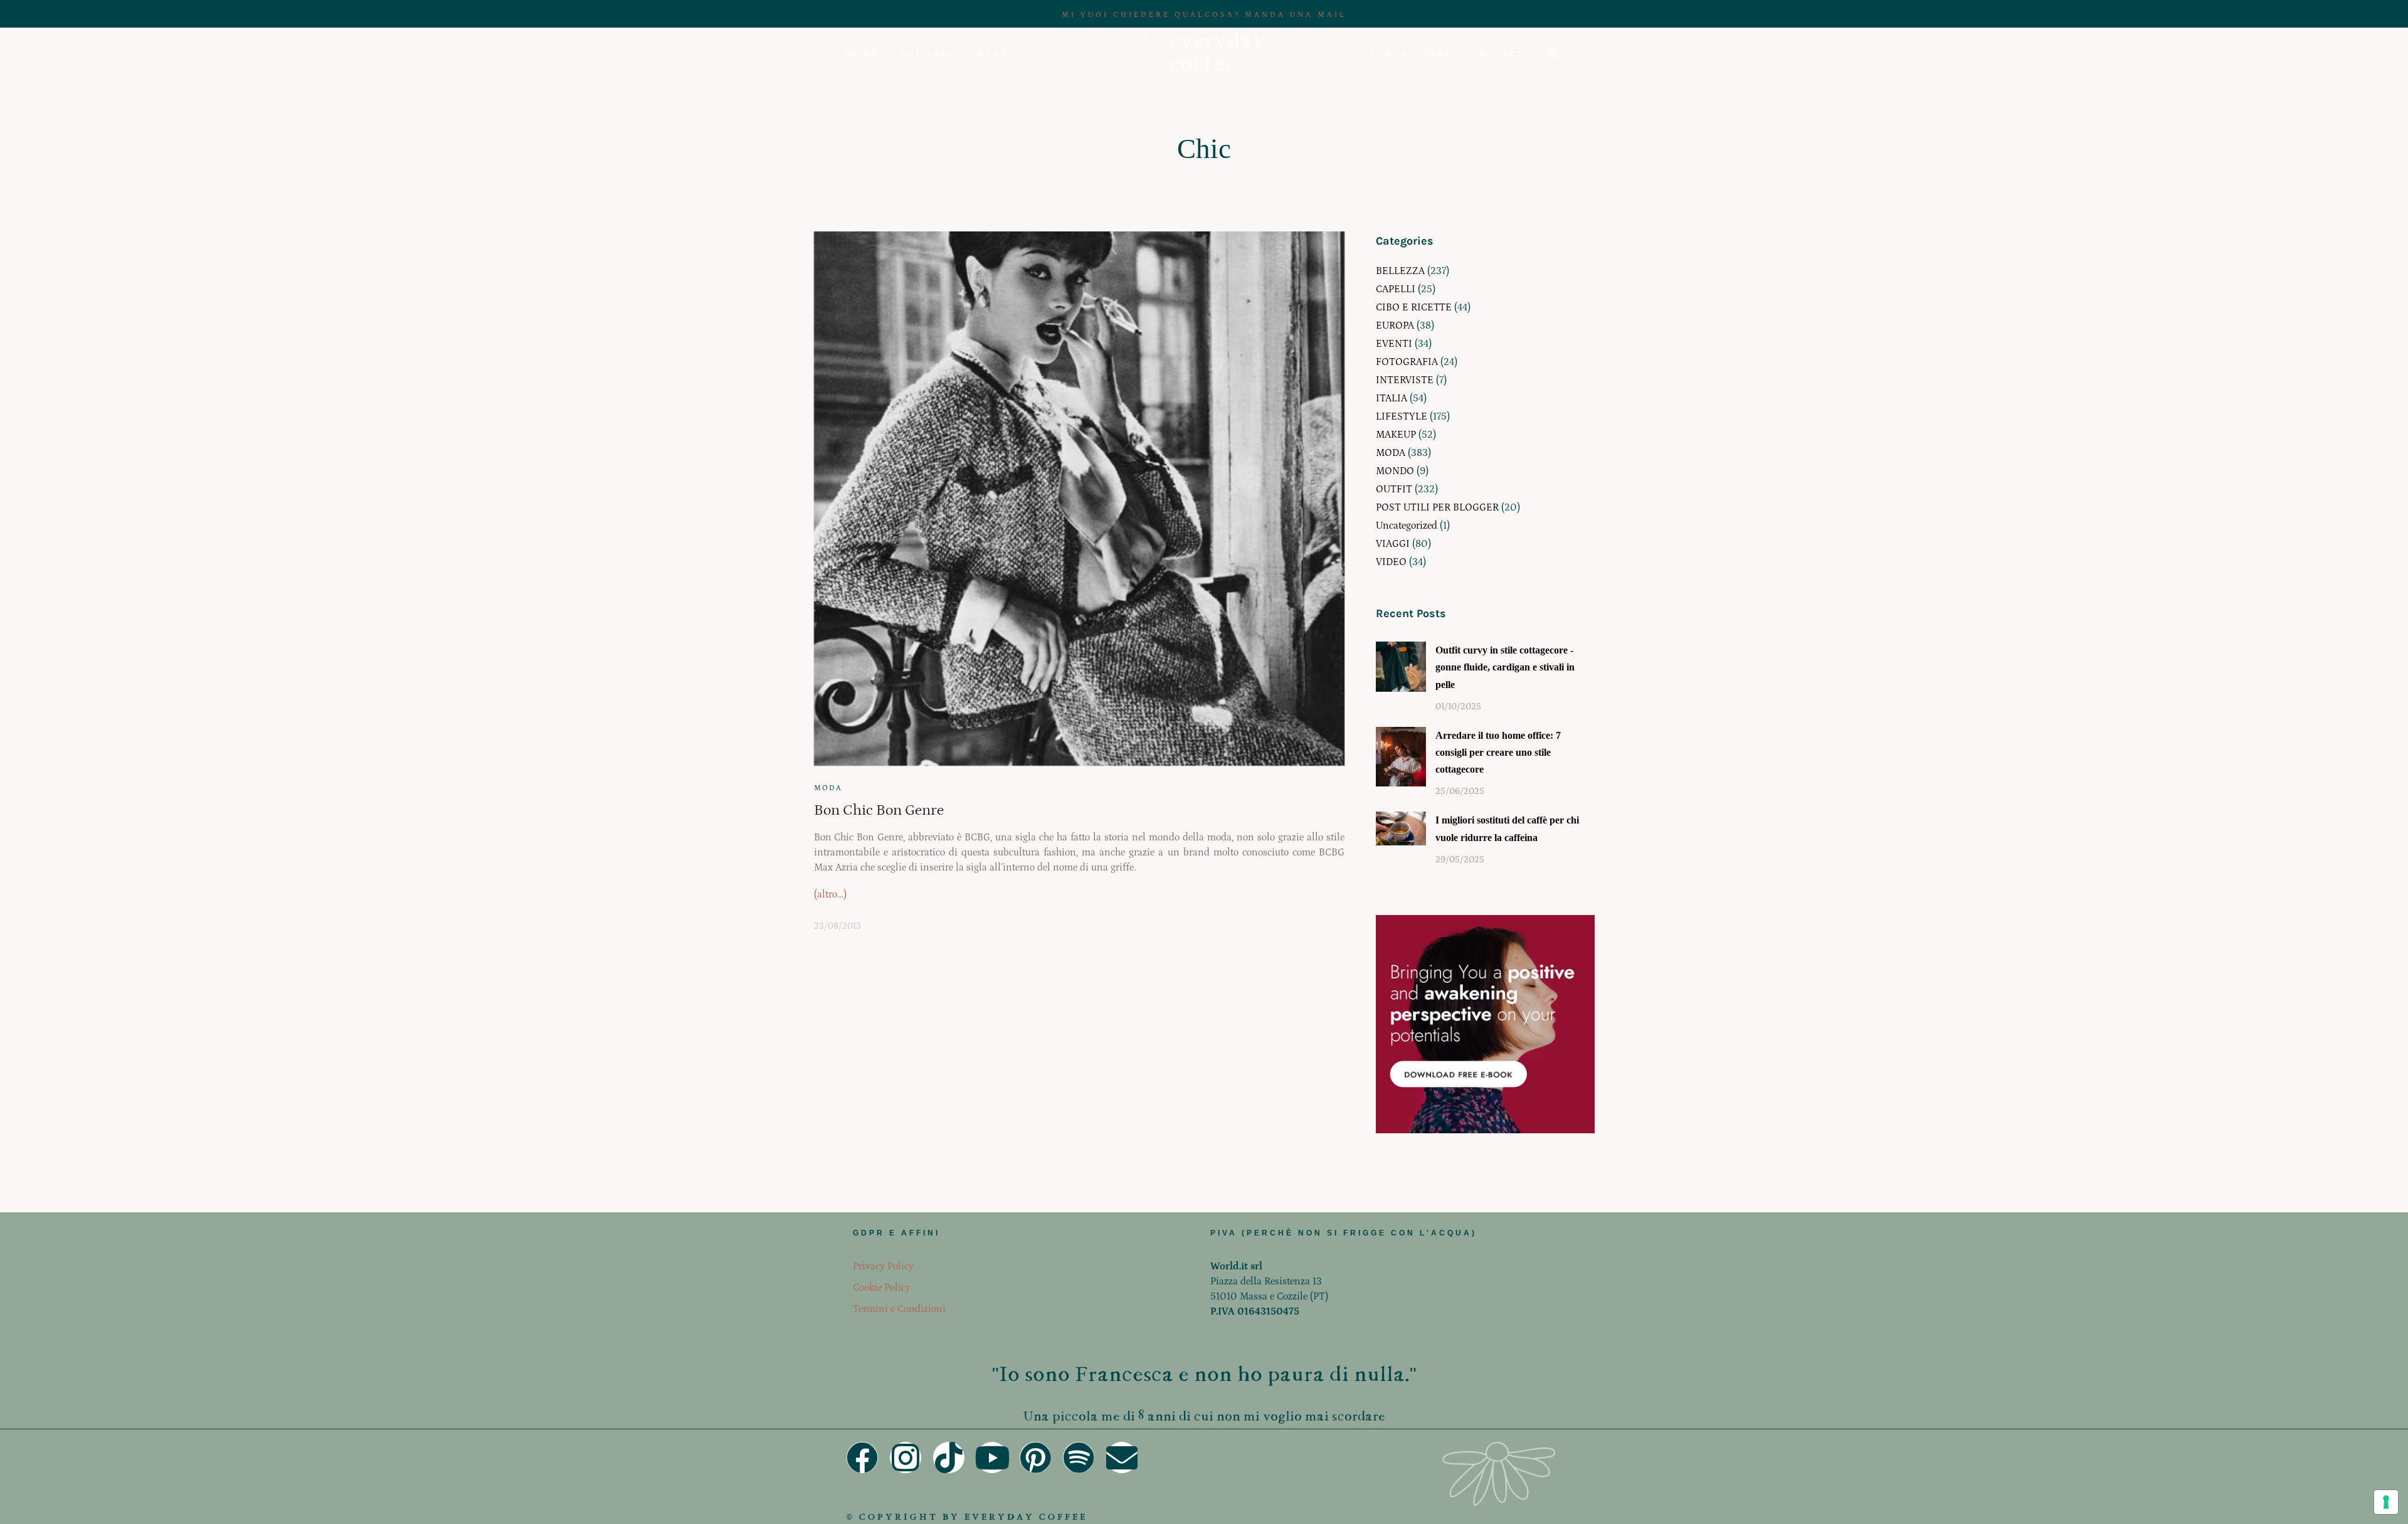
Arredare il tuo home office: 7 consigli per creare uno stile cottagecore (1498, 752)
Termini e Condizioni (899, 1309)
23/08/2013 (837, 926)
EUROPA (1395, 325)
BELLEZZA (1400, 271)
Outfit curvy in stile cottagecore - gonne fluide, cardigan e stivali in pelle (1505, 667)
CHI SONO (929, 54)
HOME (863, 54)
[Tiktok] (949, 1458)
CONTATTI (1500, 54)
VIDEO (1391, 562)
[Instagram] (906, 1458)
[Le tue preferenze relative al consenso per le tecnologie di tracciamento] (2386, 1502)
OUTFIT (1394, 489)
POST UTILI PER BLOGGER (1437, 507)
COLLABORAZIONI (1400, 54)
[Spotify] (1079, 1458)
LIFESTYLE (1402, 416)
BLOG (993, 54)
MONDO (1395, 471)
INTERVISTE (1405, 380)
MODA (828, 788)
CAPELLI (1396, 289)
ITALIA (1391, 398)
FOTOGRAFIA (1407, 362)
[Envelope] (1122, 1458)
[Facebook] (862, 1458)
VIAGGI (1393, 544)
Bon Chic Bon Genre (879, 810)
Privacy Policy (883, 1266)
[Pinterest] (1035, 1458)
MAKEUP (1396, 435)
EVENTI (1394, 344)
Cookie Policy (882, 1288)
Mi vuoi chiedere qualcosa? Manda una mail (1204, 15)
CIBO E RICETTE (1414, 307)
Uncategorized (1407, 526)
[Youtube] (992, 1458)
